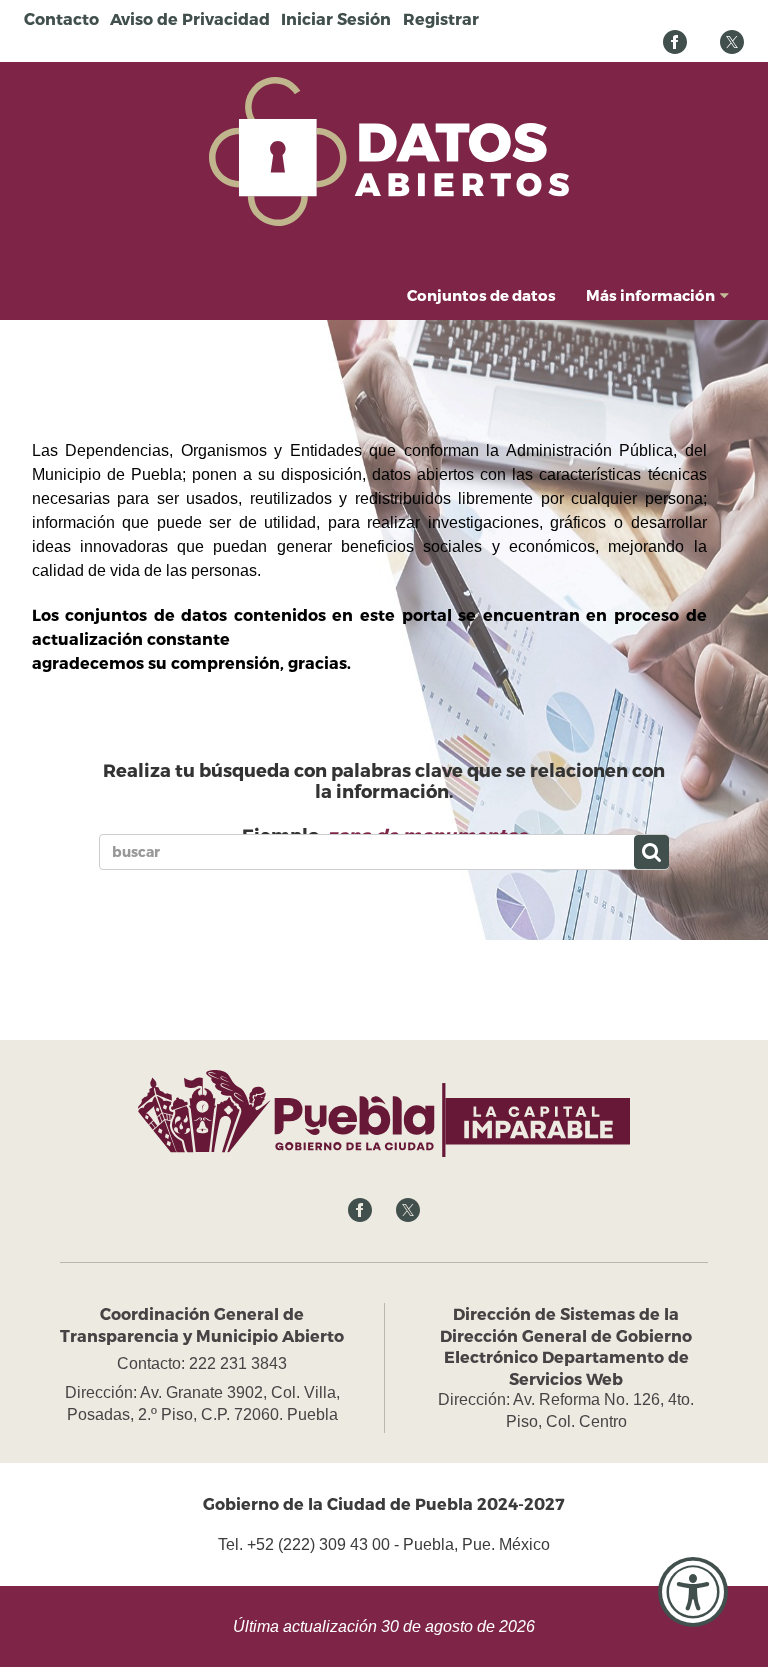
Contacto (61, 18)
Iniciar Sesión (336, 18)
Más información (650, 295)
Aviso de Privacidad (190, 18)
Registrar (441, 18)
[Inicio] (389, 149)
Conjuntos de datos (481, 295)
